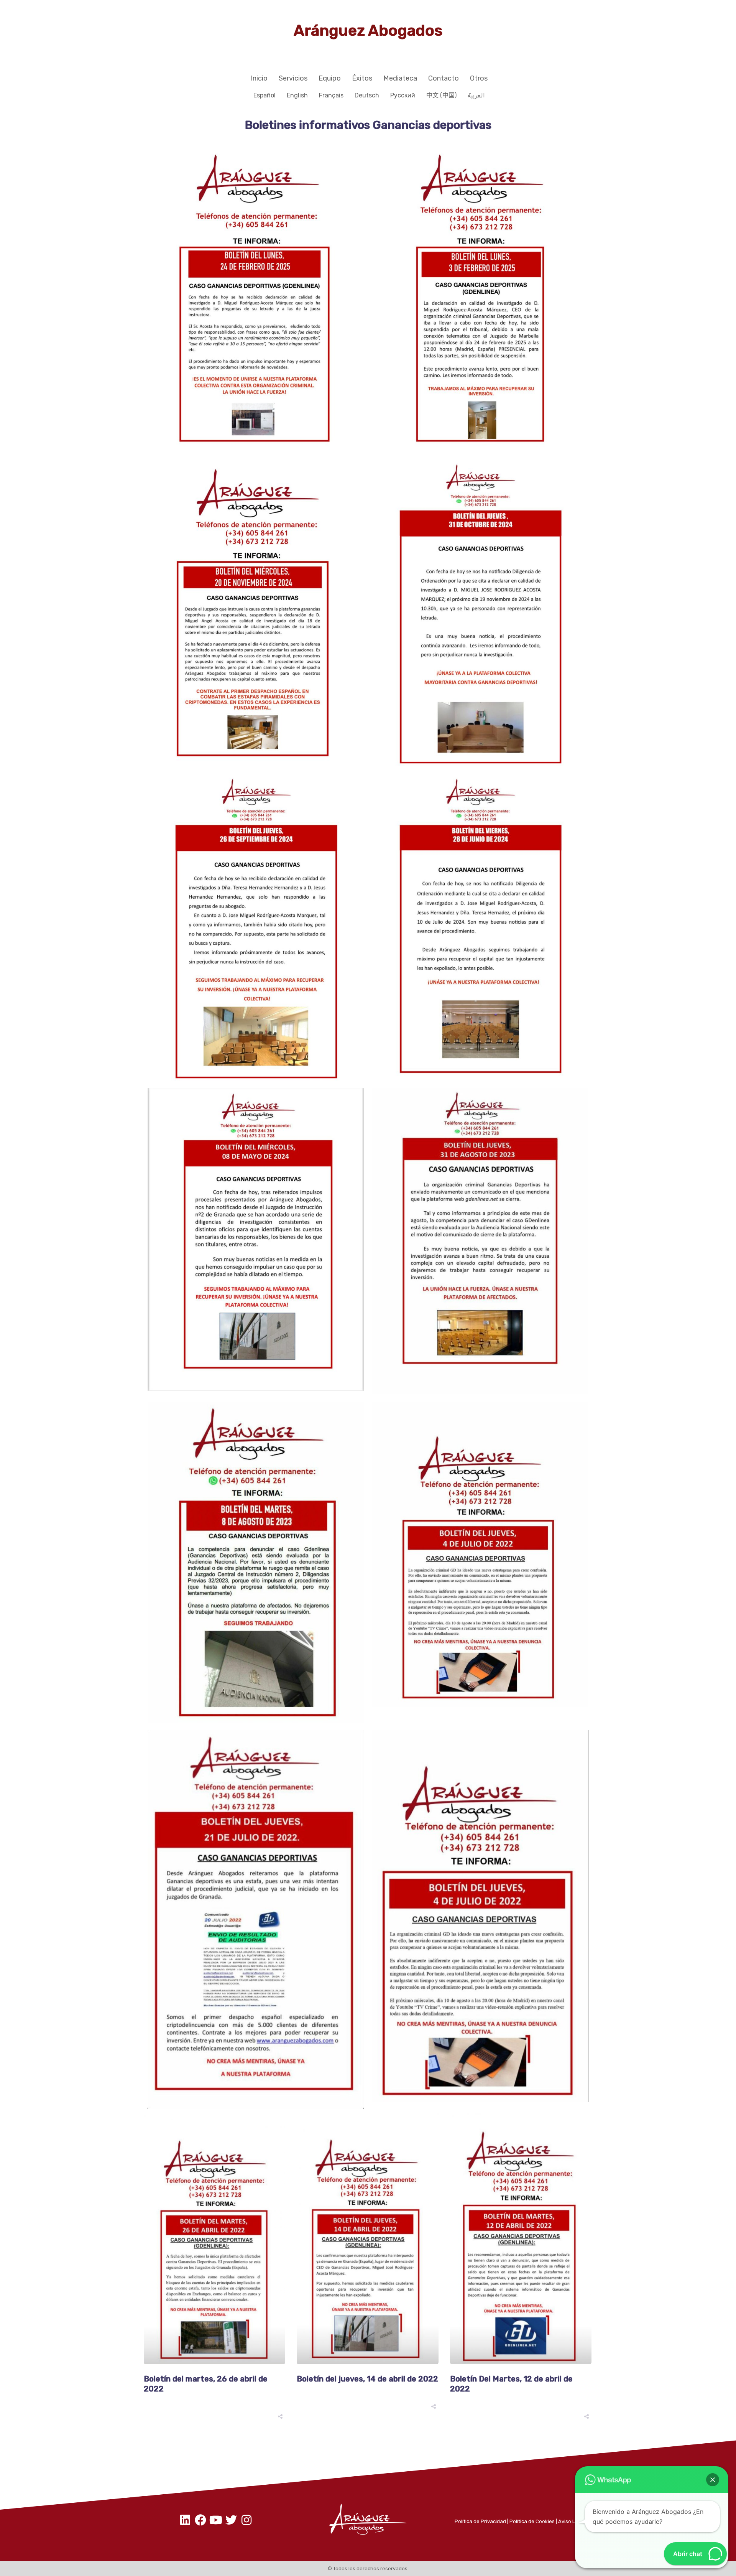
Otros (479, 78)
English (297, 95)
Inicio (259, 78)
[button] (713, 2480)
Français (331, 95)
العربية (476, 95)
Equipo (330, 78)
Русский (403, 95)
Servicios (293, 78)
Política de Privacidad (480, 2521)
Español (264, 95)
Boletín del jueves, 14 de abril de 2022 (367, 2379)
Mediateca (400, 78)
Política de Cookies (532, 2521)
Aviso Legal (572, 2521)
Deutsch (367, 95)
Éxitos (362, 78)
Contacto (444, 78)
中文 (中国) (441, 95)
